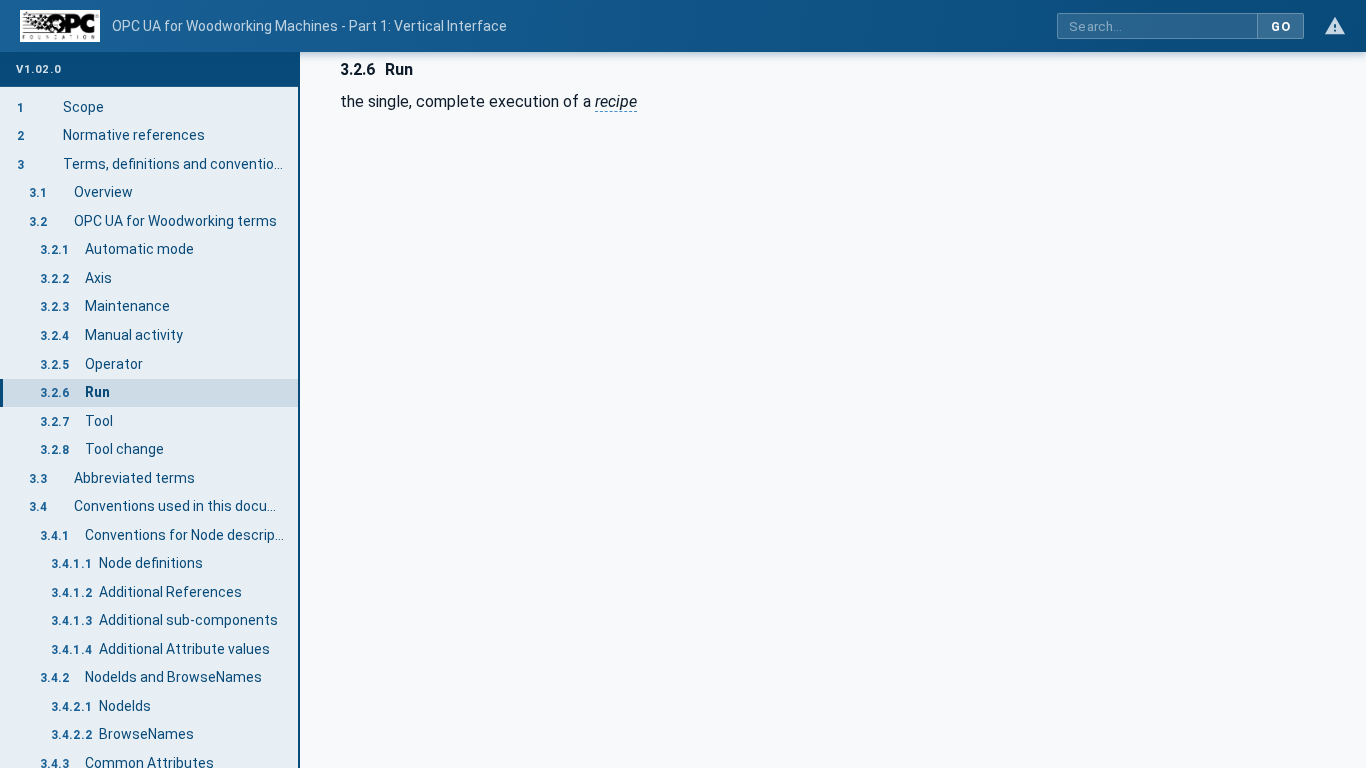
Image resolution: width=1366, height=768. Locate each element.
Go (1280, 26)
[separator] (300, 410)
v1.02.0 (38, 69)
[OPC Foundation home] (60, 26)
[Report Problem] (1335, 26)
